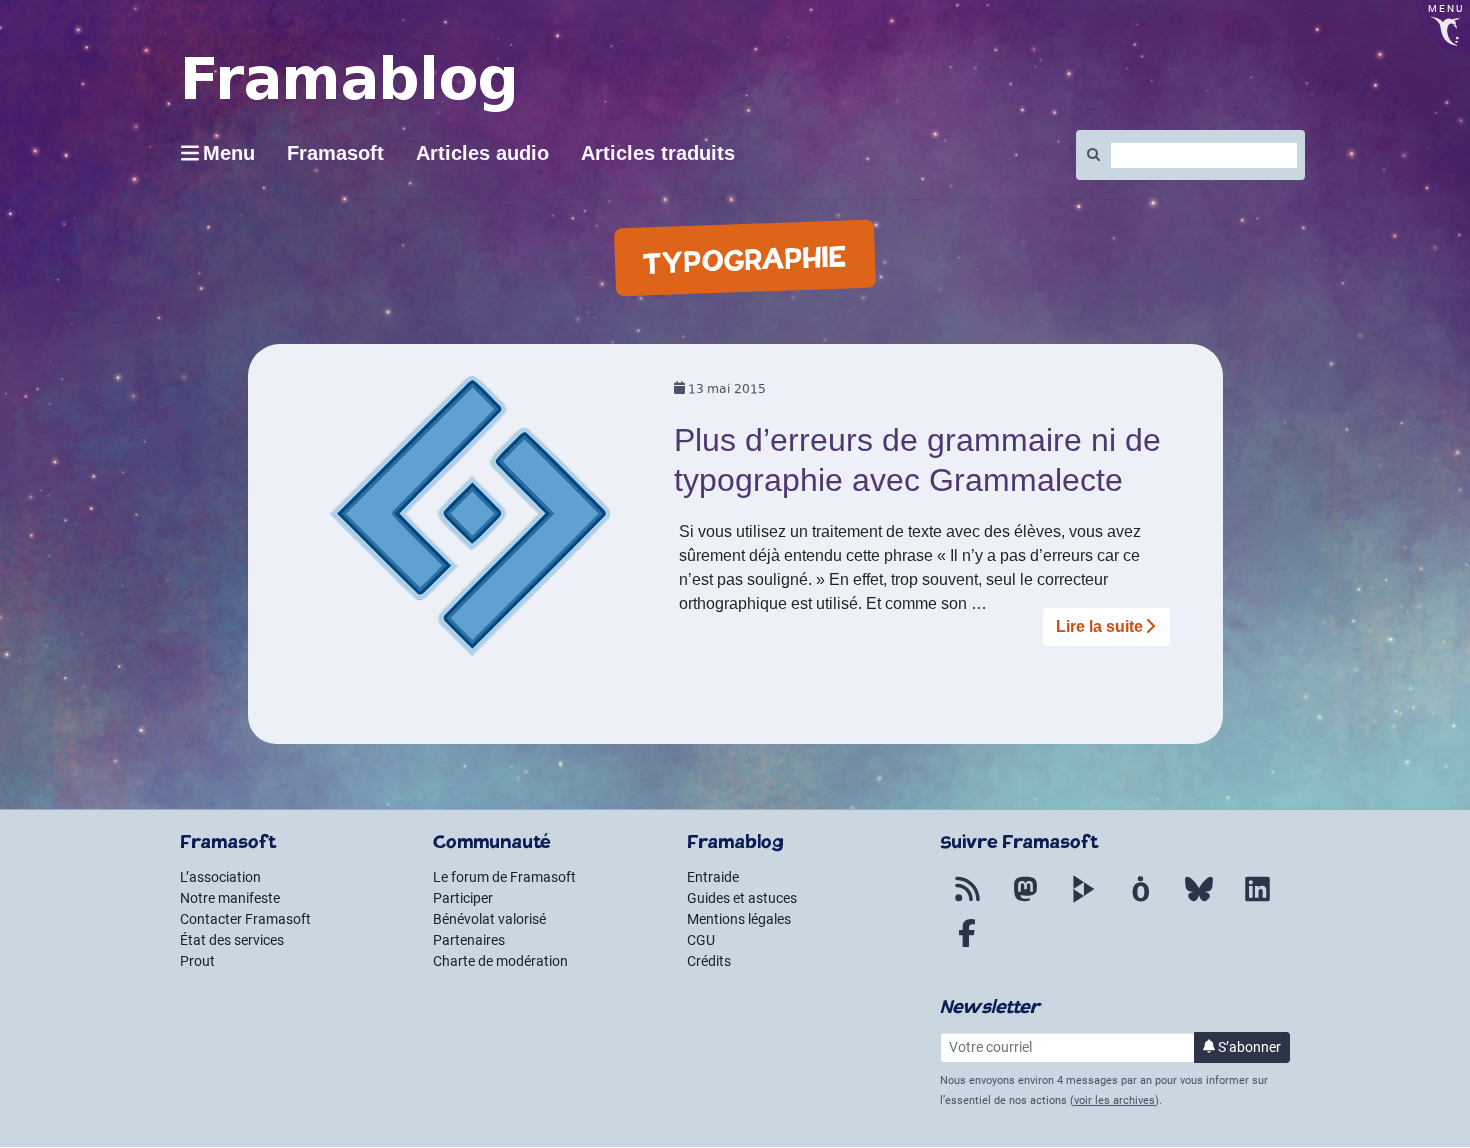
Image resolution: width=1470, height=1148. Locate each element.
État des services (232, 940)
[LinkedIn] (1257, 901)
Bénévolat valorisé (489, 919)
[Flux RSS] (967, 901)
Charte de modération (500, 961)
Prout (197, 961)
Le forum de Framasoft (504, 877)
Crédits (709, 961)
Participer (463, 898)
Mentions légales (739, 919)
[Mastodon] (1025, 901)
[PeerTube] (1083, 901)
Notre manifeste (230, 898)
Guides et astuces (742, 898)
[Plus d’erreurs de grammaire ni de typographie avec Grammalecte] (470, 522)
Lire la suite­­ (1099, 626)
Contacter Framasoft (245, 919)
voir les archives (1114, 1100)
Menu (229, 153)
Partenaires (469, 940)
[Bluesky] (1199, 901)
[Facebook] (967, 945)
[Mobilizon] (1141, 901)
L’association (220, 877)
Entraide (713, 877)
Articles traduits (658, 153)
